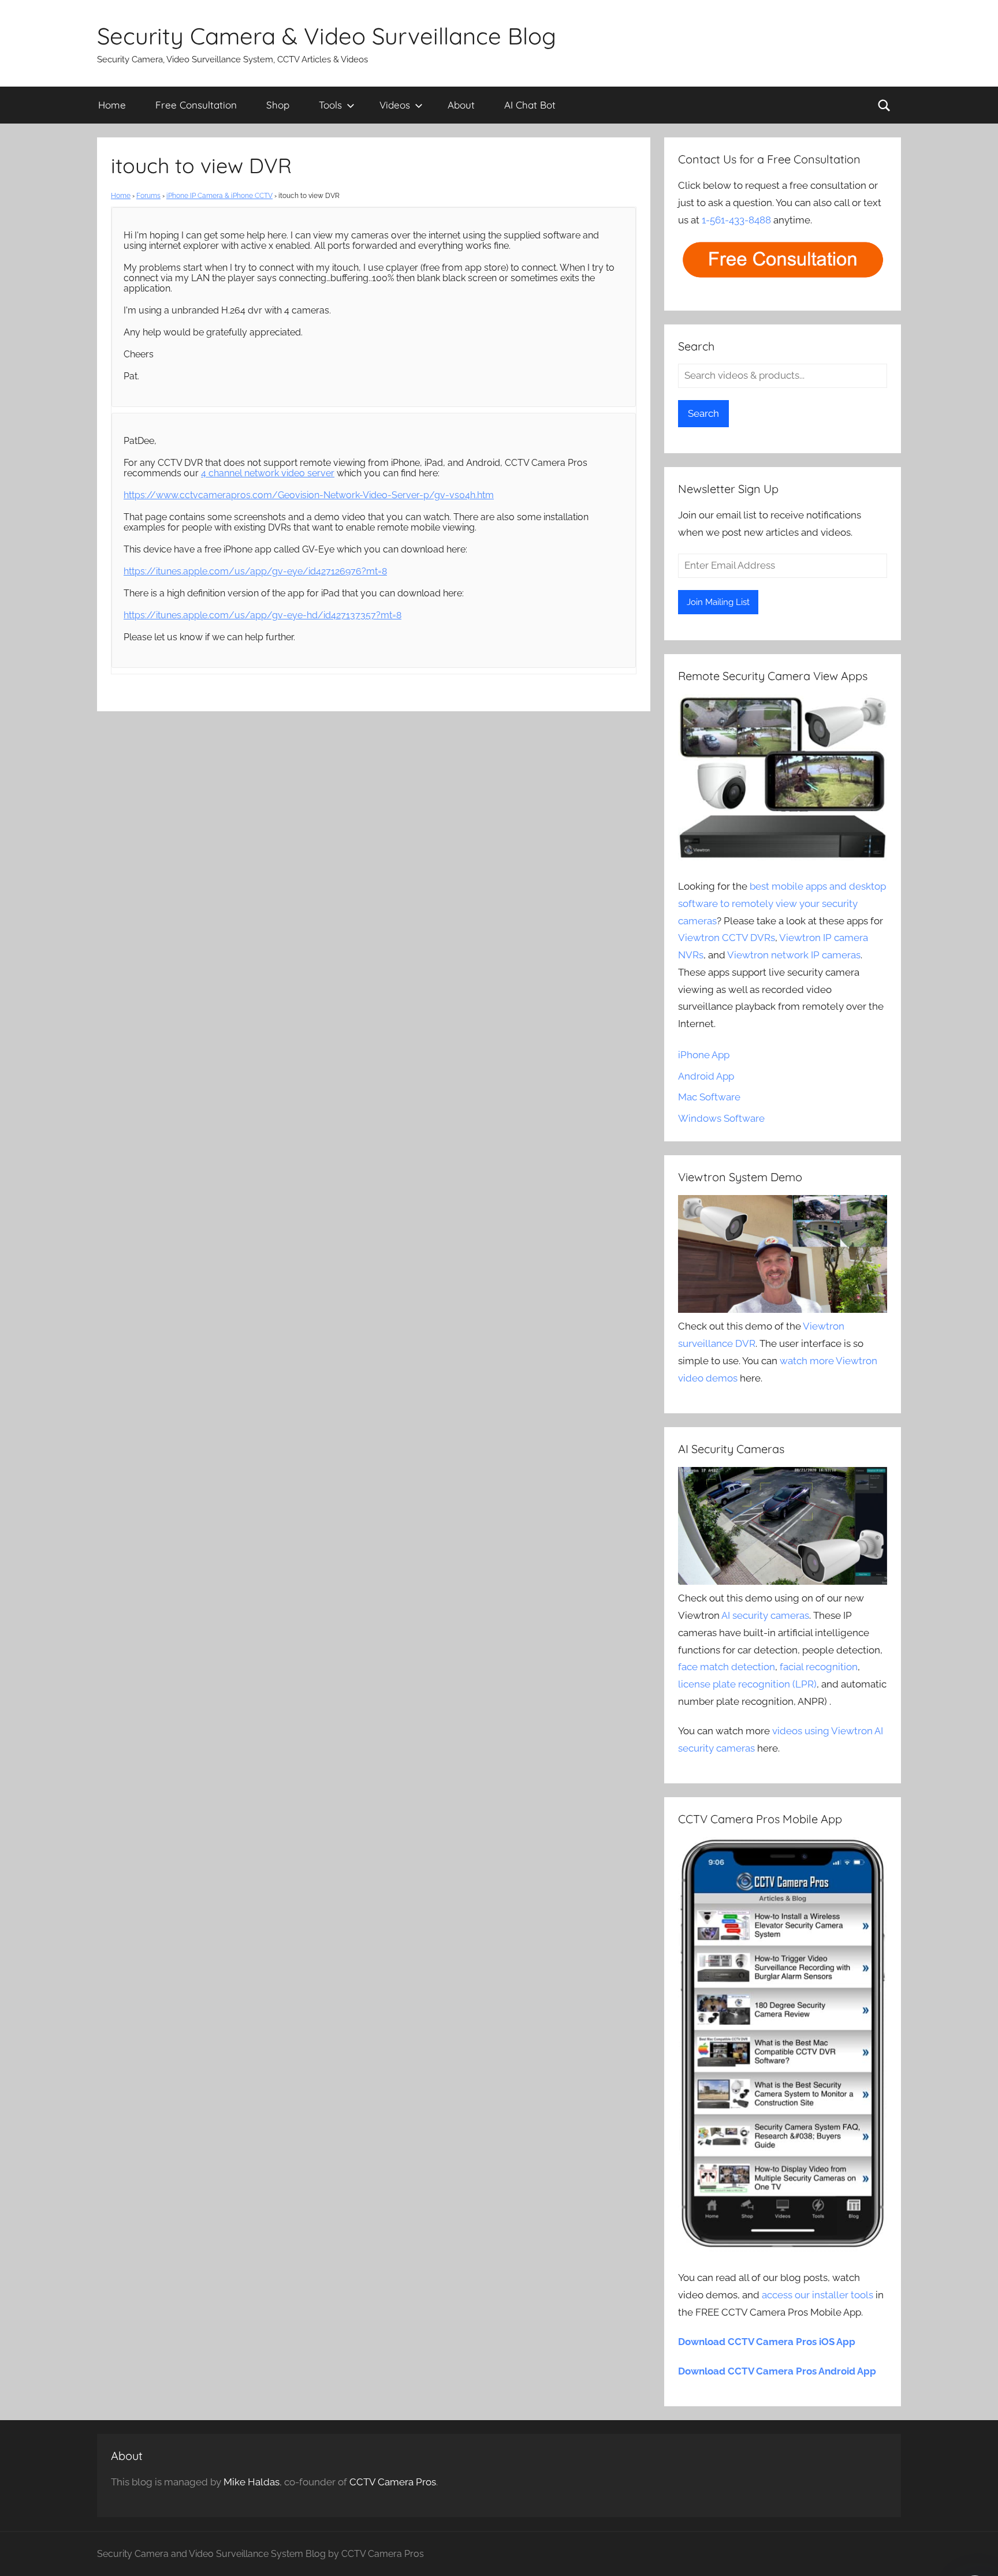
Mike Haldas (252, 2482)
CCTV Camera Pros (393, 2482)
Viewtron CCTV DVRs (727, 938)
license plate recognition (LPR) (747, 1684)
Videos (395, 105)
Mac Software (709, 1097)
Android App (706, 1076)
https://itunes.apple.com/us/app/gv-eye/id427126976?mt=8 (255, 571)
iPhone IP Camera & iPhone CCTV (219, 196)
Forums (148, 196)
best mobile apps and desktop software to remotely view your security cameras (782, 904)
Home (112, 105)
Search (703, 413)
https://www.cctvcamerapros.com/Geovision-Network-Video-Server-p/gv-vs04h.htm (309, 495)
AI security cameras (765, 1615)
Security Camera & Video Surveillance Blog (327, 36)
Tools (330, 105)
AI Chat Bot (530, 105)
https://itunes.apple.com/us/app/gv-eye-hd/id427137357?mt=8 (262, 615)
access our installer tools (818, 2295)
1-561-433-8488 (736, 220)
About (461, 105)
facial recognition (819, 1667)
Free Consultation (196, 105)
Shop (278, 105)
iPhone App (704, 1055)
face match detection (727, 1667)
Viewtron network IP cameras (794, 955)
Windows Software (721, 1118)
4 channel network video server (268, 473)
